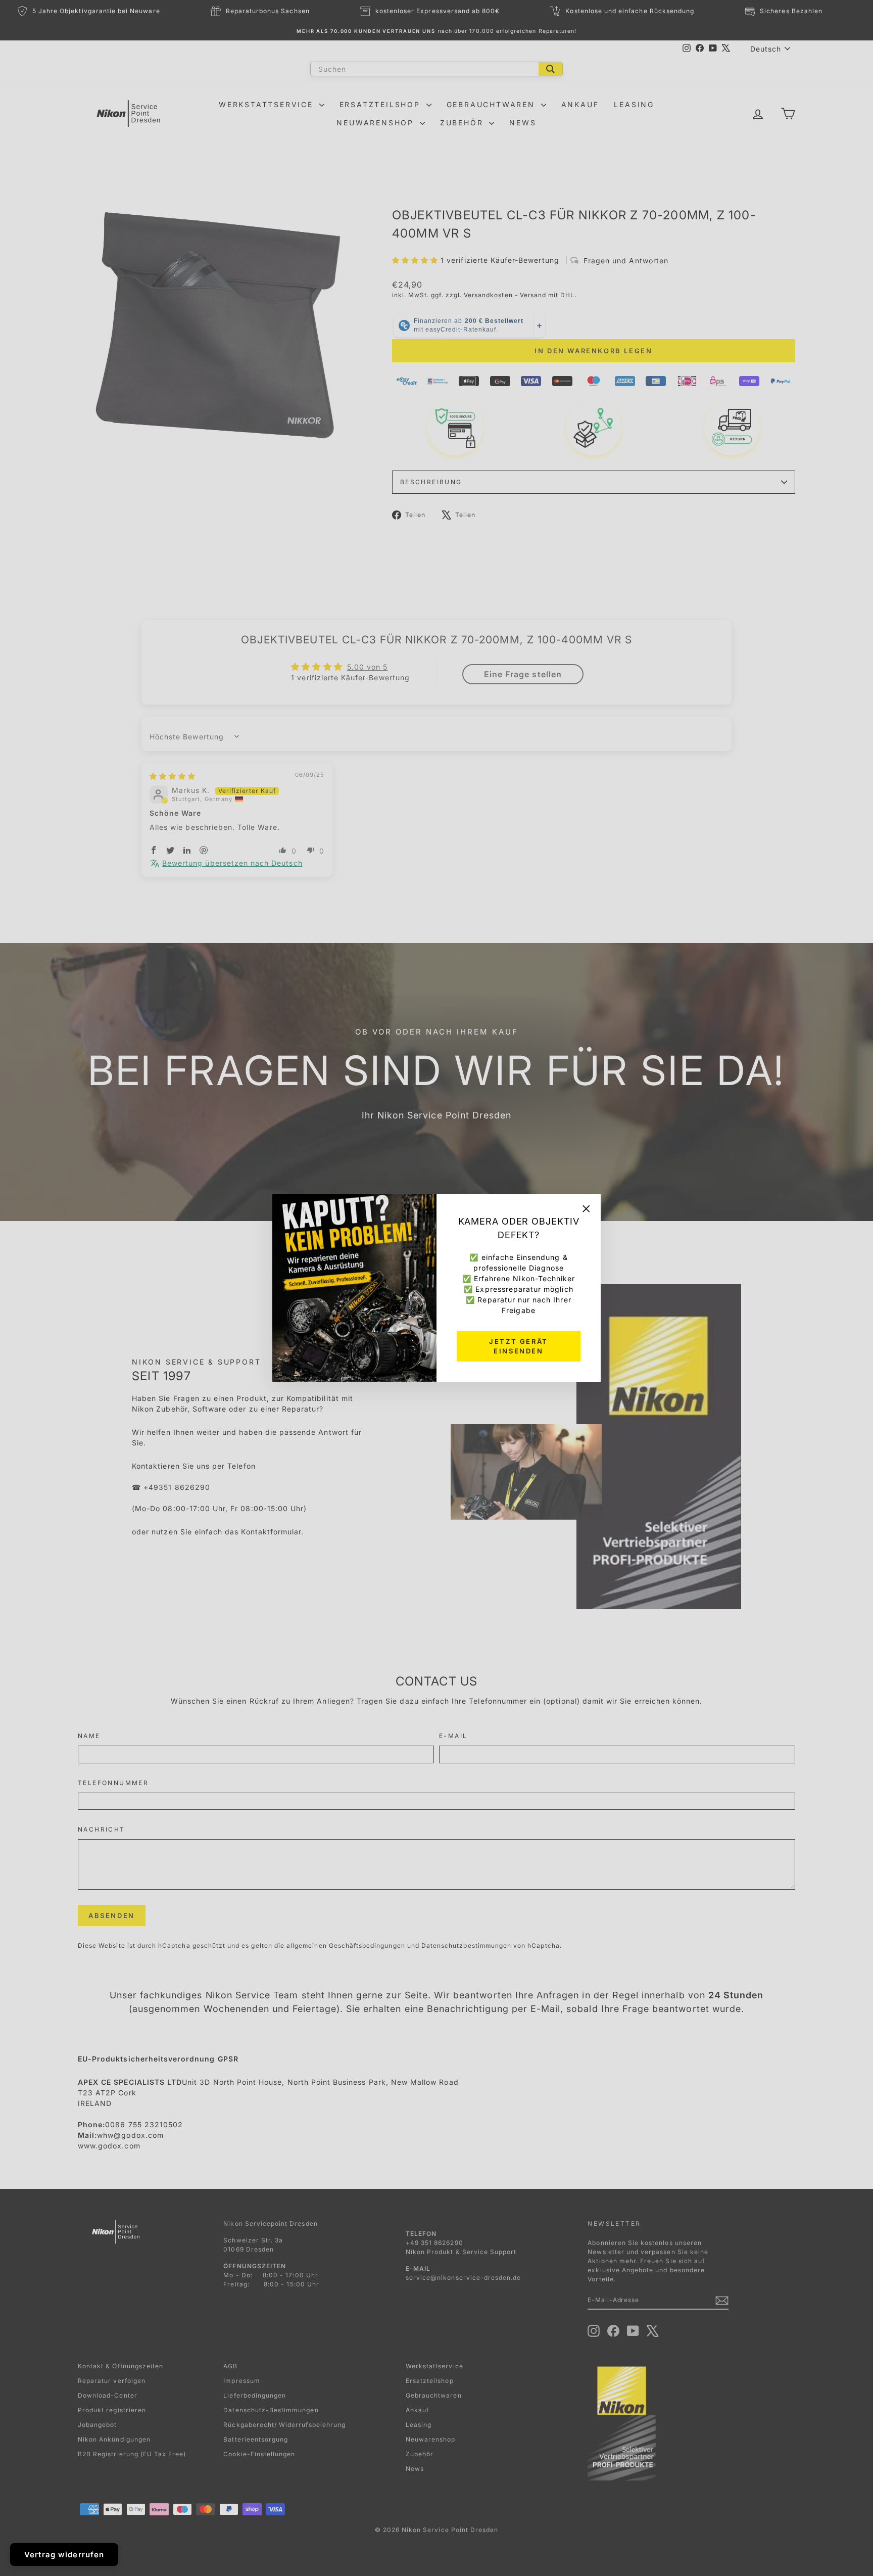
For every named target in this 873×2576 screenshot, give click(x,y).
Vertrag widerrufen (64, 2555)
